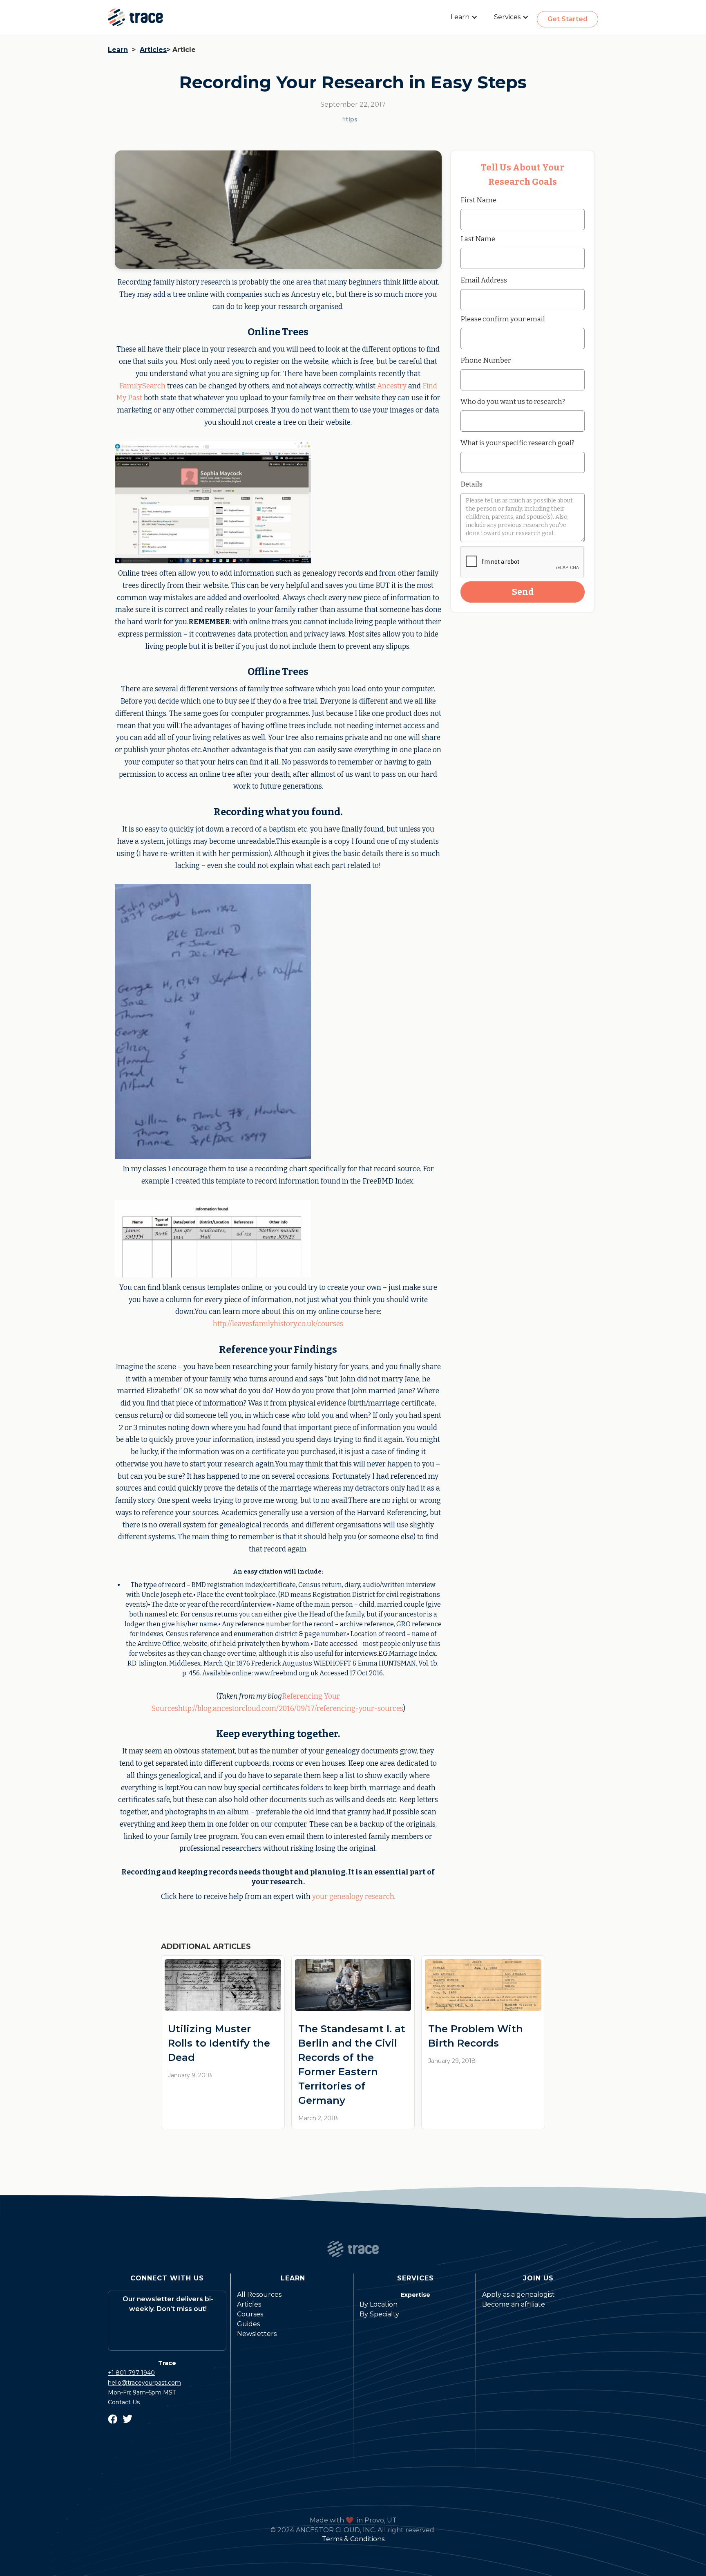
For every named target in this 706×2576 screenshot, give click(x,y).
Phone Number (486, 360)
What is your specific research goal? (517, 443)
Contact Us (124, 2402)
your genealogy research (353, 1897)
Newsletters (257, 2334)
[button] (464, 17)
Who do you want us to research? (513, 401)
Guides (248, 2324)
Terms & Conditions (353, 2539)
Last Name (478, 239)
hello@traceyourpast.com (144, 2383)
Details (471, 484)
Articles (153, 50)
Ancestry (392, 386)
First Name (478, 200)
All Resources (259, 2295)
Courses (250, 2314)
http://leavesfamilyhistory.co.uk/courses (278, 1324)
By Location (379, 2304)
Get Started (567, 19)
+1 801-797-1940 (131, 2373)
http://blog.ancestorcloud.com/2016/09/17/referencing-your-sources (291, 1709)
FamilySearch (142, 386)
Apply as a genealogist (518, 2295)
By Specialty (379, 2314)
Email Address (484, 280)
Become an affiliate (514, 2304)
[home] (135, 17)
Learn (118, 50)
